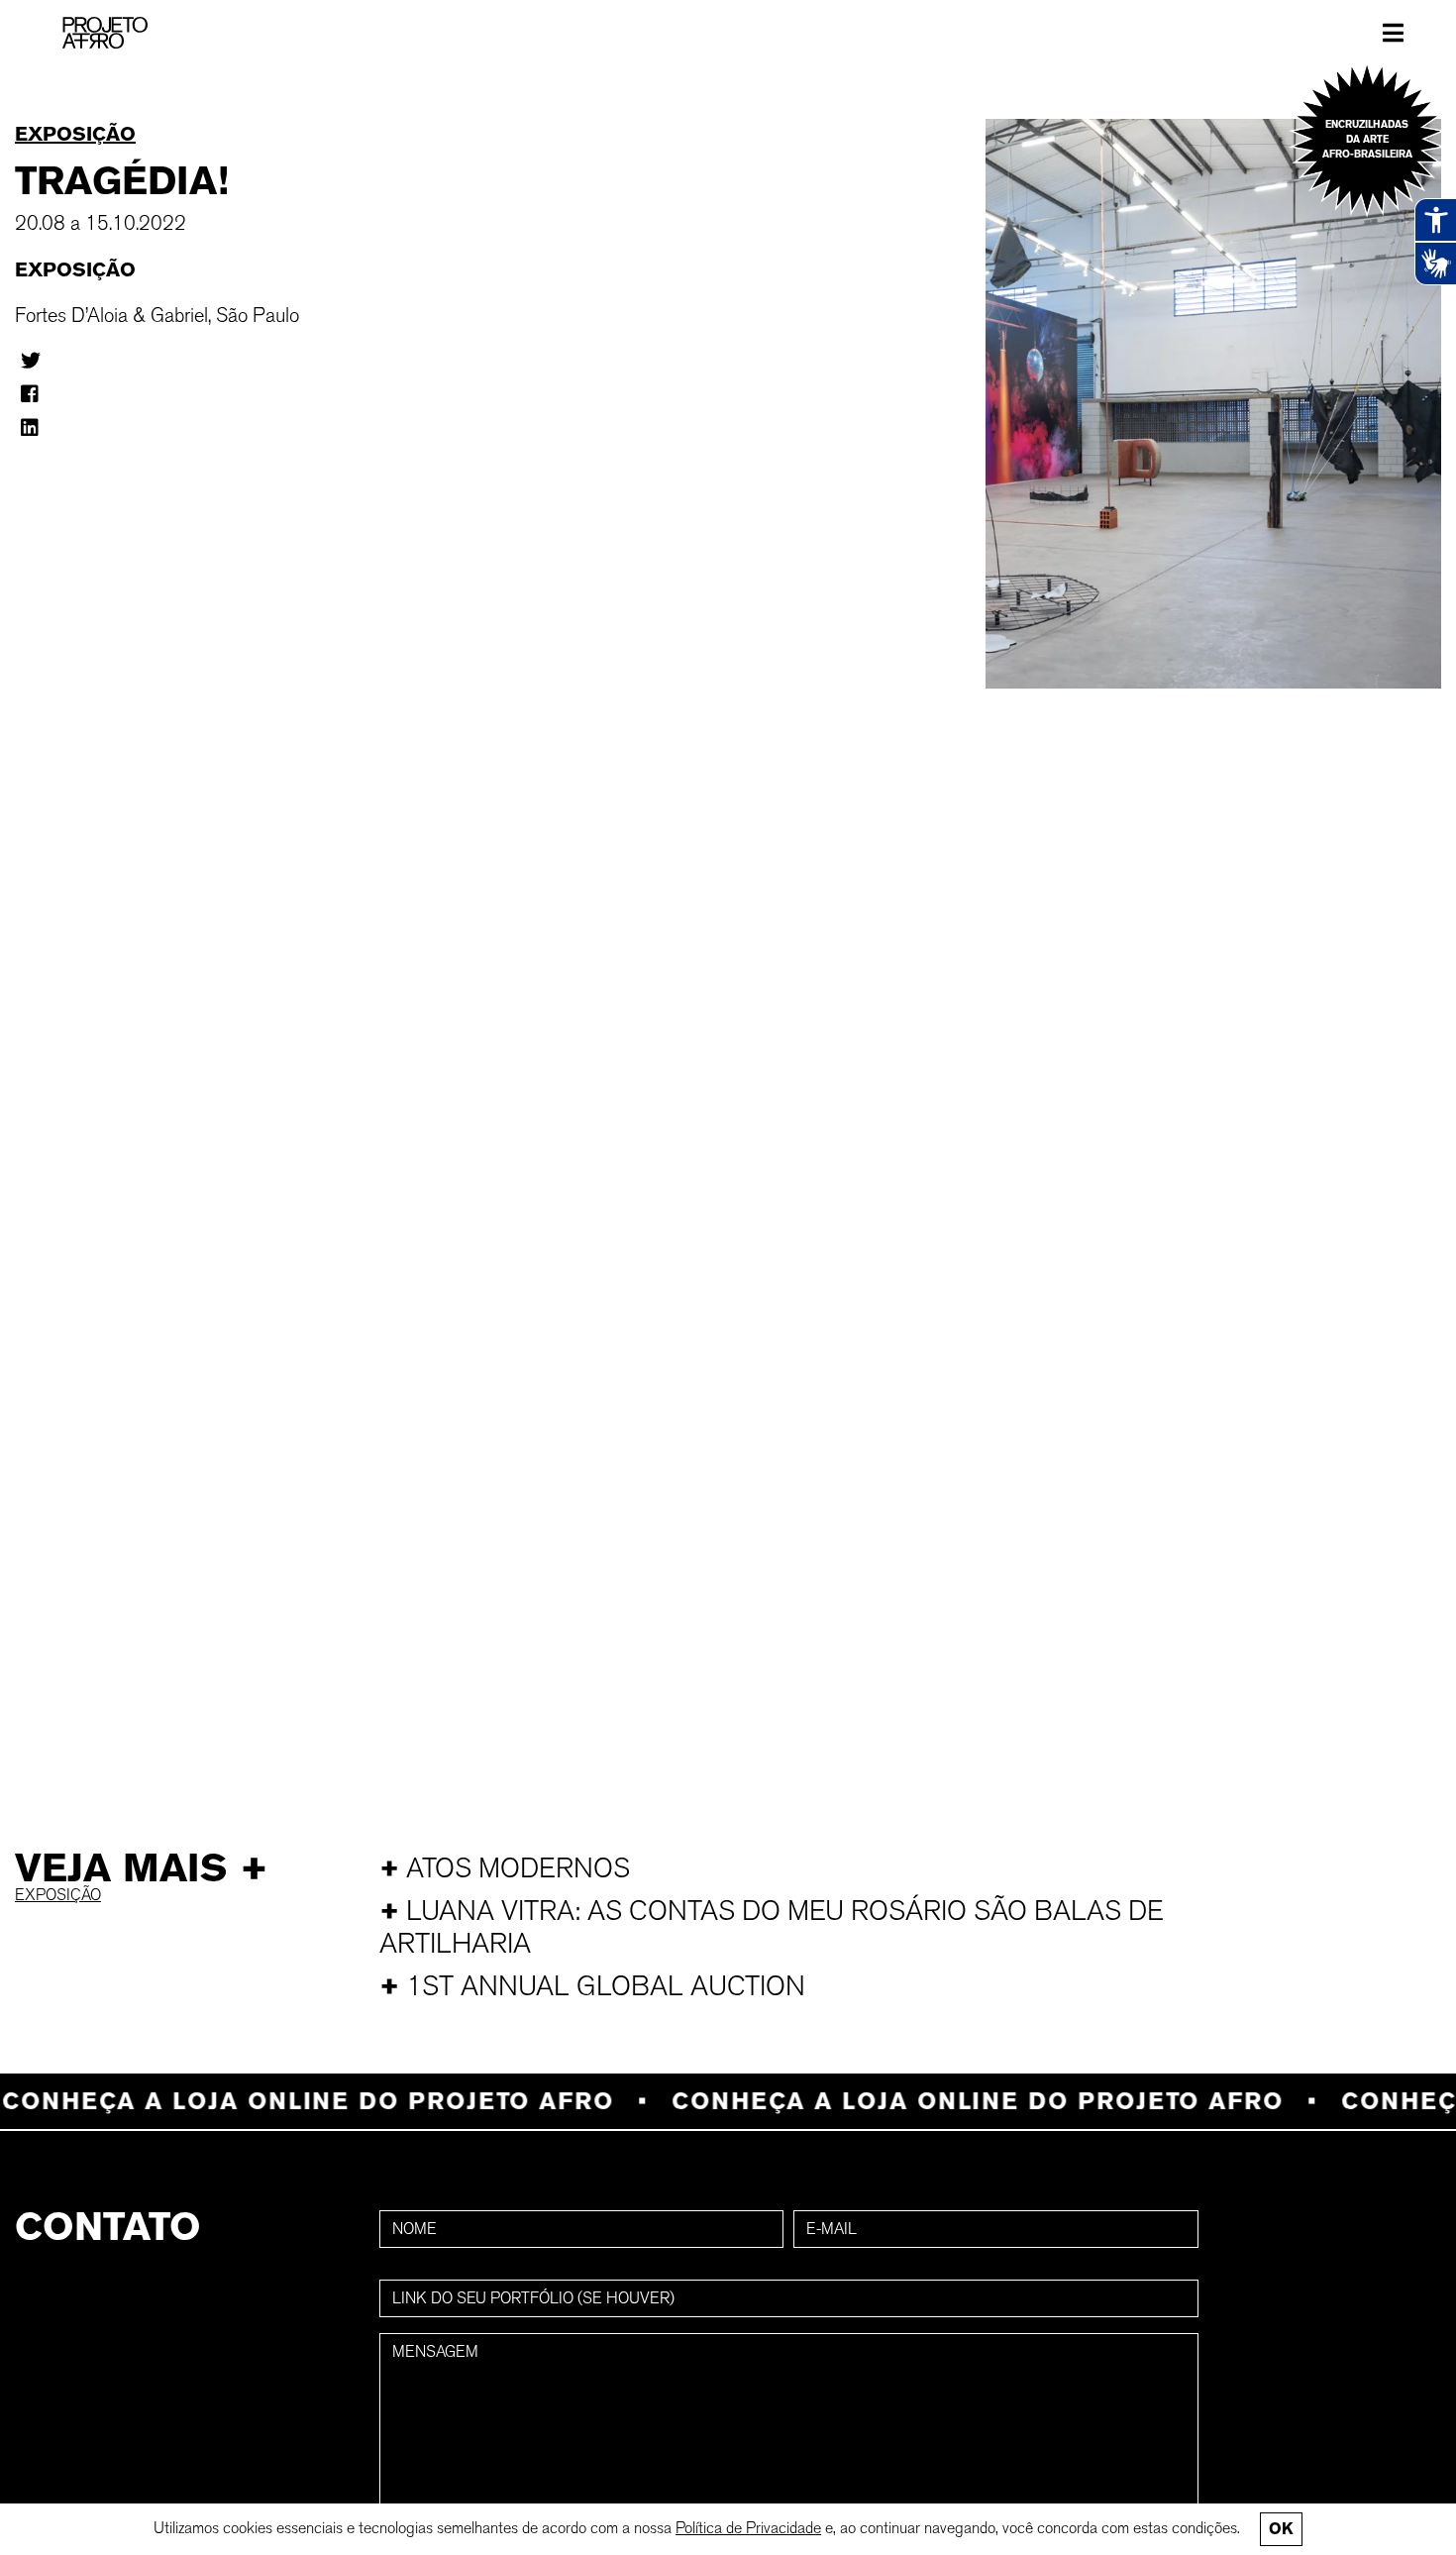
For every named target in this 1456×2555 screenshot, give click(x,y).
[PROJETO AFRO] (105, 33)
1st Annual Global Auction (592, 1986)
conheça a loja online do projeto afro (940, 2101)
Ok (1281, 2529)
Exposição (75, 134)
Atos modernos (505, 1868)
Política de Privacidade (748, 2528)
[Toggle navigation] (1393, 33)
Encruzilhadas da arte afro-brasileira (1367, 139)
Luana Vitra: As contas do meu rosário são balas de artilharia (772, 1927)
